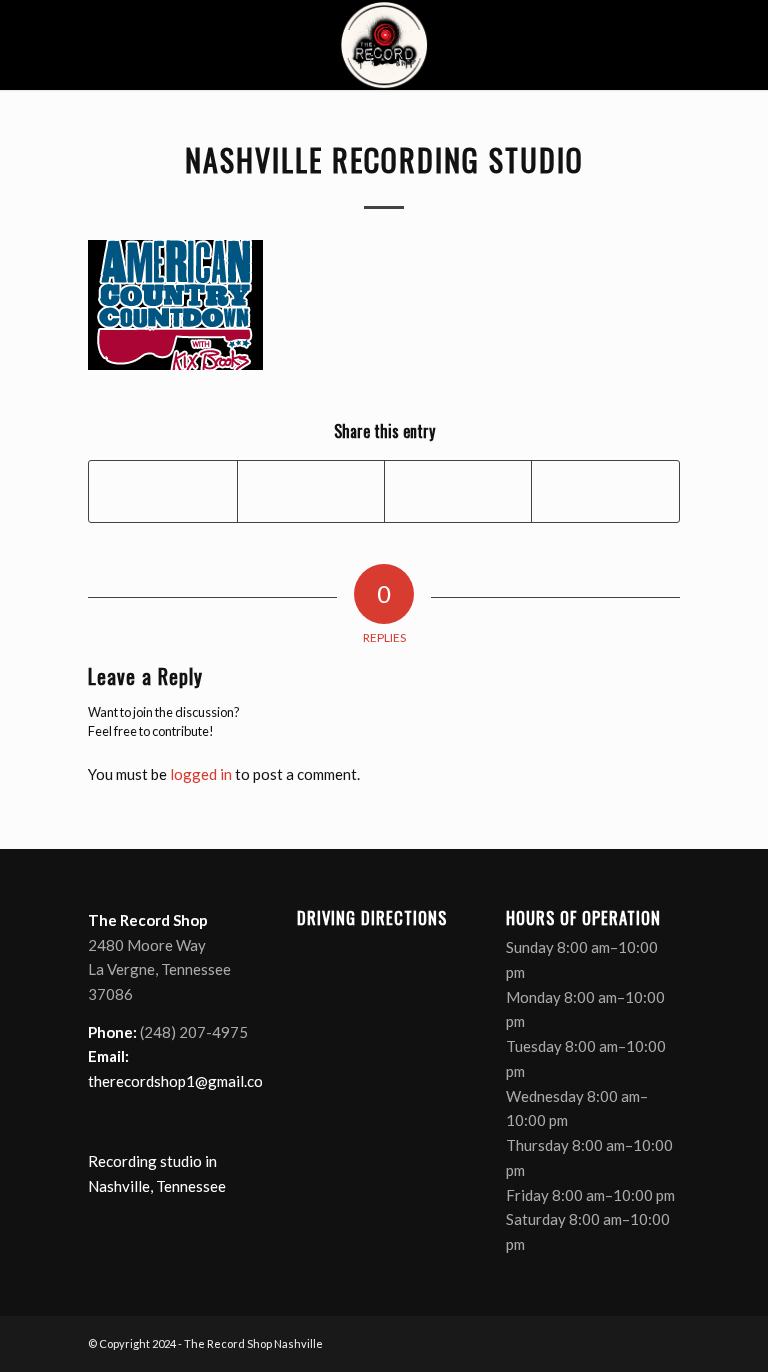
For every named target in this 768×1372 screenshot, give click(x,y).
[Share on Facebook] (162, 491)
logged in (201, 774)
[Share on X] (311, 491)
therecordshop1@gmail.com (181, 1081)
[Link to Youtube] (635, 1342)
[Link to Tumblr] (665, 1342)
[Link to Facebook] (575, 1342)
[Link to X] (605, 1342)
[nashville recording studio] (384, 45)
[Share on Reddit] (605, 491)
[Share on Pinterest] (458, 491)
